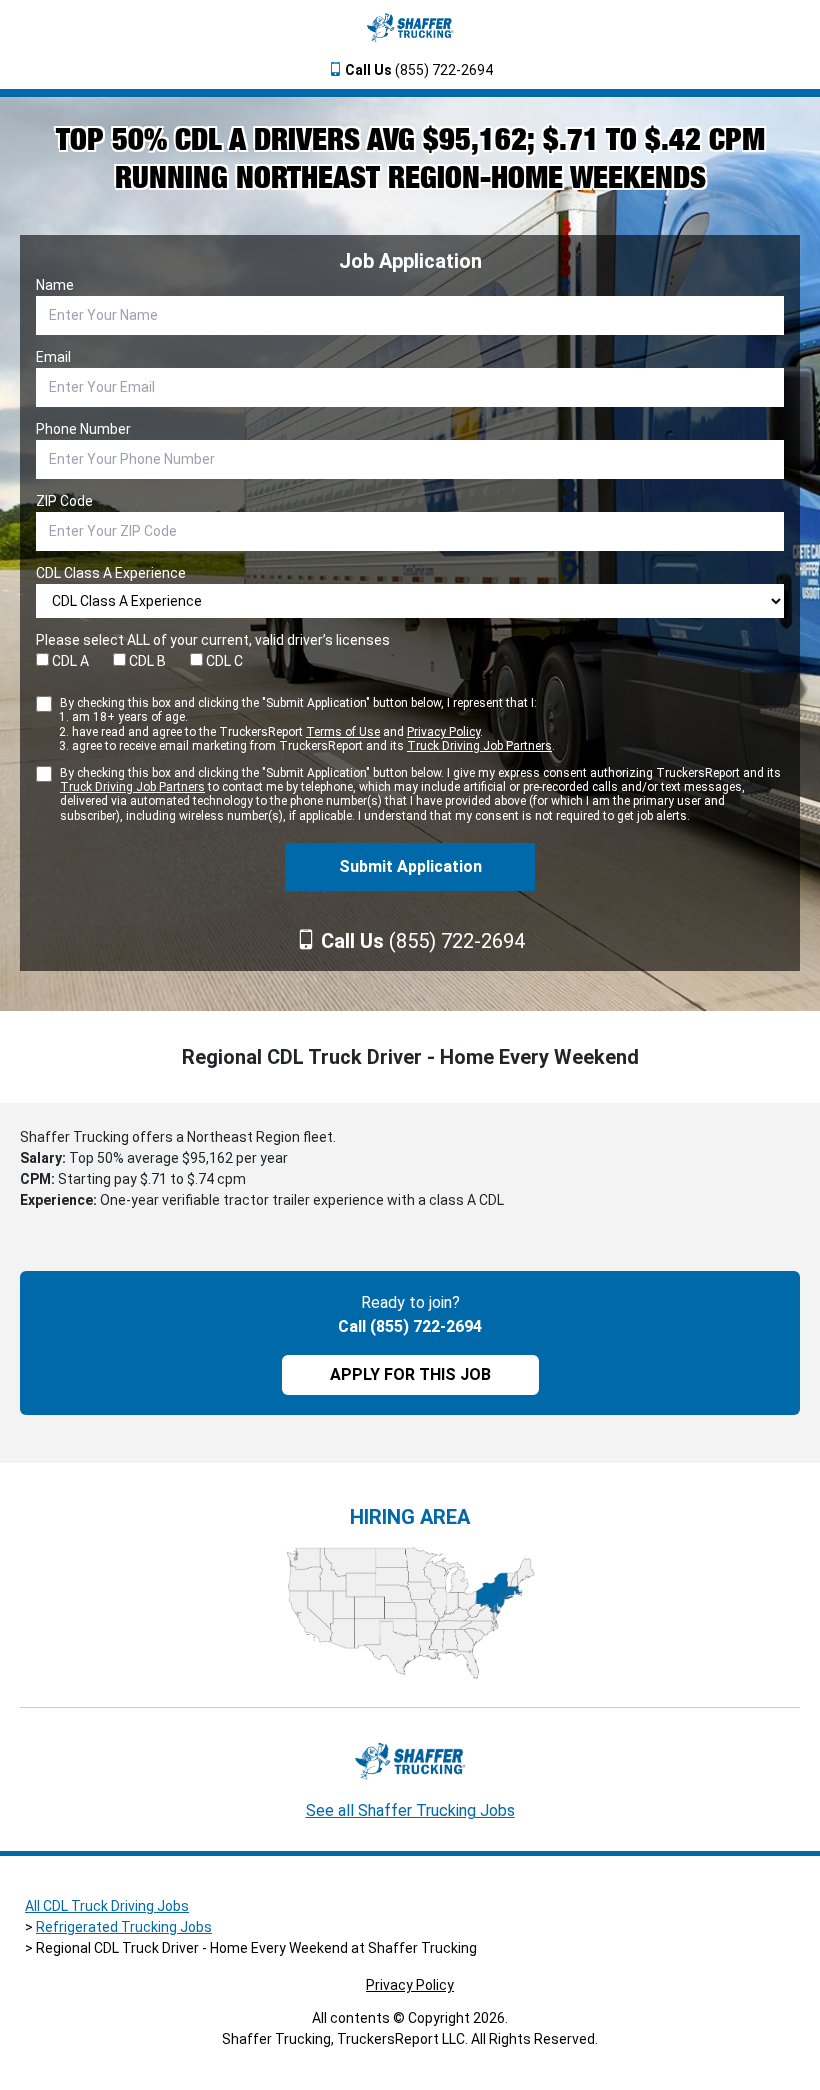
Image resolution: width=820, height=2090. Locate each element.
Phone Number (83, 429)
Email (53, 357)
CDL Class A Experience (111, 573)
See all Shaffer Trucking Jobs (410, 1810)
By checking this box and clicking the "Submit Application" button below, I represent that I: (307, 724)
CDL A (69, 661)
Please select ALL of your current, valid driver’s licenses (213, 640)
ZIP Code (64, 501)
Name (55, 285)
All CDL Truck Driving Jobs (107, 1906)
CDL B (146, 661)
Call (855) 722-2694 (410, 1326)
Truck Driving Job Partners (479, 746)
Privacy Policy (443, 732)
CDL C (223, 661)
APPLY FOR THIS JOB (410, 1374)
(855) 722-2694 (419, 70)
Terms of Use (343, 732)
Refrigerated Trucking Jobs (124, 1927)
